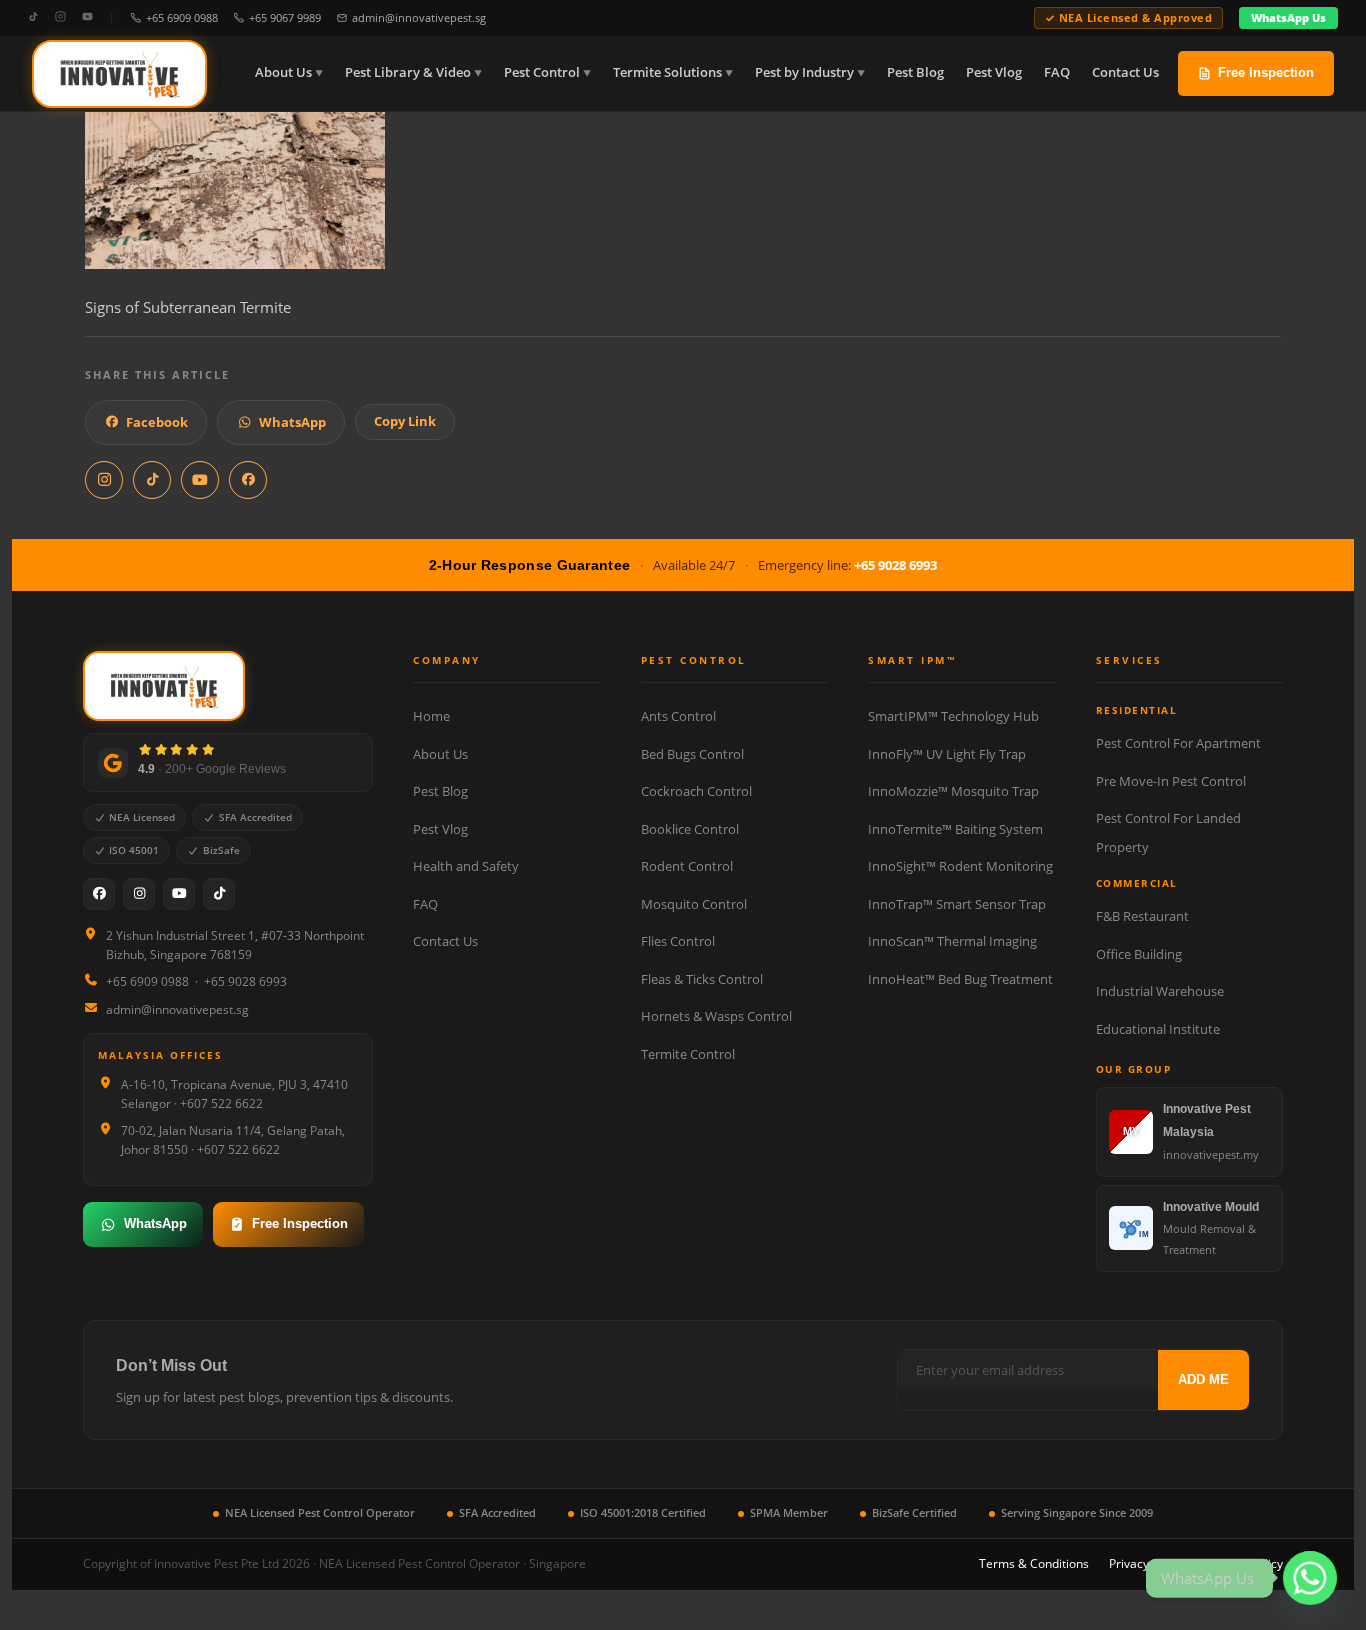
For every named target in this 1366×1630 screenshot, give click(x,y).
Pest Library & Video (408, 72)
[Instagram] (60, 17)
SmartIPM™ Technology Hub (953, 716)
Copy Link (405, 421)
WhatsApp (292, 422)
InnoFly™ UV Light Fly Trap (947, 754)
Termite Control (688, 1054)
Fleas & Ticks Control (702, 979)
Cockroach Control (696, 791)
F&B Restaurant (1142, 916)
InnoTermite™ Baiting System (955, 829)
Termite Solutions (667, 72)
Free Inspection (1266, 72)
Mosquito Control (694, 904)
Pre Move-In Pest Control (1171, 781)
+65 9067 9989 (285, 17)
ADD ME (1203, 1379)
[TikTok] (33, 17)
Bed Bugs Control (692, 754)
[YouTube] (87, 17)
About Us (283, 72)
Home (431, 716)
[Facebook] (99, 894)
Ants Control (678, 716)
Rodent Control (687, 866)
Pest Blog (915, 72)
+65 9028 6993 (895, 565)
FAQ (1057, 72)
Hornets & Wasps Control (716, 1016)
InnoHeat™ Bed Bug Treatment (960, 979)
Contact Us (1125, 72)
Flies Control (678, 941)
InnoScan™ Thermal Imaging (952, 941)
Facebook (157, 422)
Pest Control (542, 72)
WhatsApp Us (1288, 17)
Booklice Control (690, 829)
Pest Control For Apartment (1178, 743)
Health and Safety (466, 866)
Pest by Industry (804, 72)
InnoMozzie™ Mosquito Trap (953, 791)
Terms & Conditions (1034, 1563)
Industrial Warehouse (1160, 991)
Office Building (1139, 954)
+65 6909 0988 (182, 17)
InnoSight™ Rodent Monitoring (960, 866)
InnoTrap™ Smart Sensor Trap (957, 904)
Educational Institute (1158, 1029)
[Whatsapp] (1310, 1578)
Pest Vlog (994, 72)
